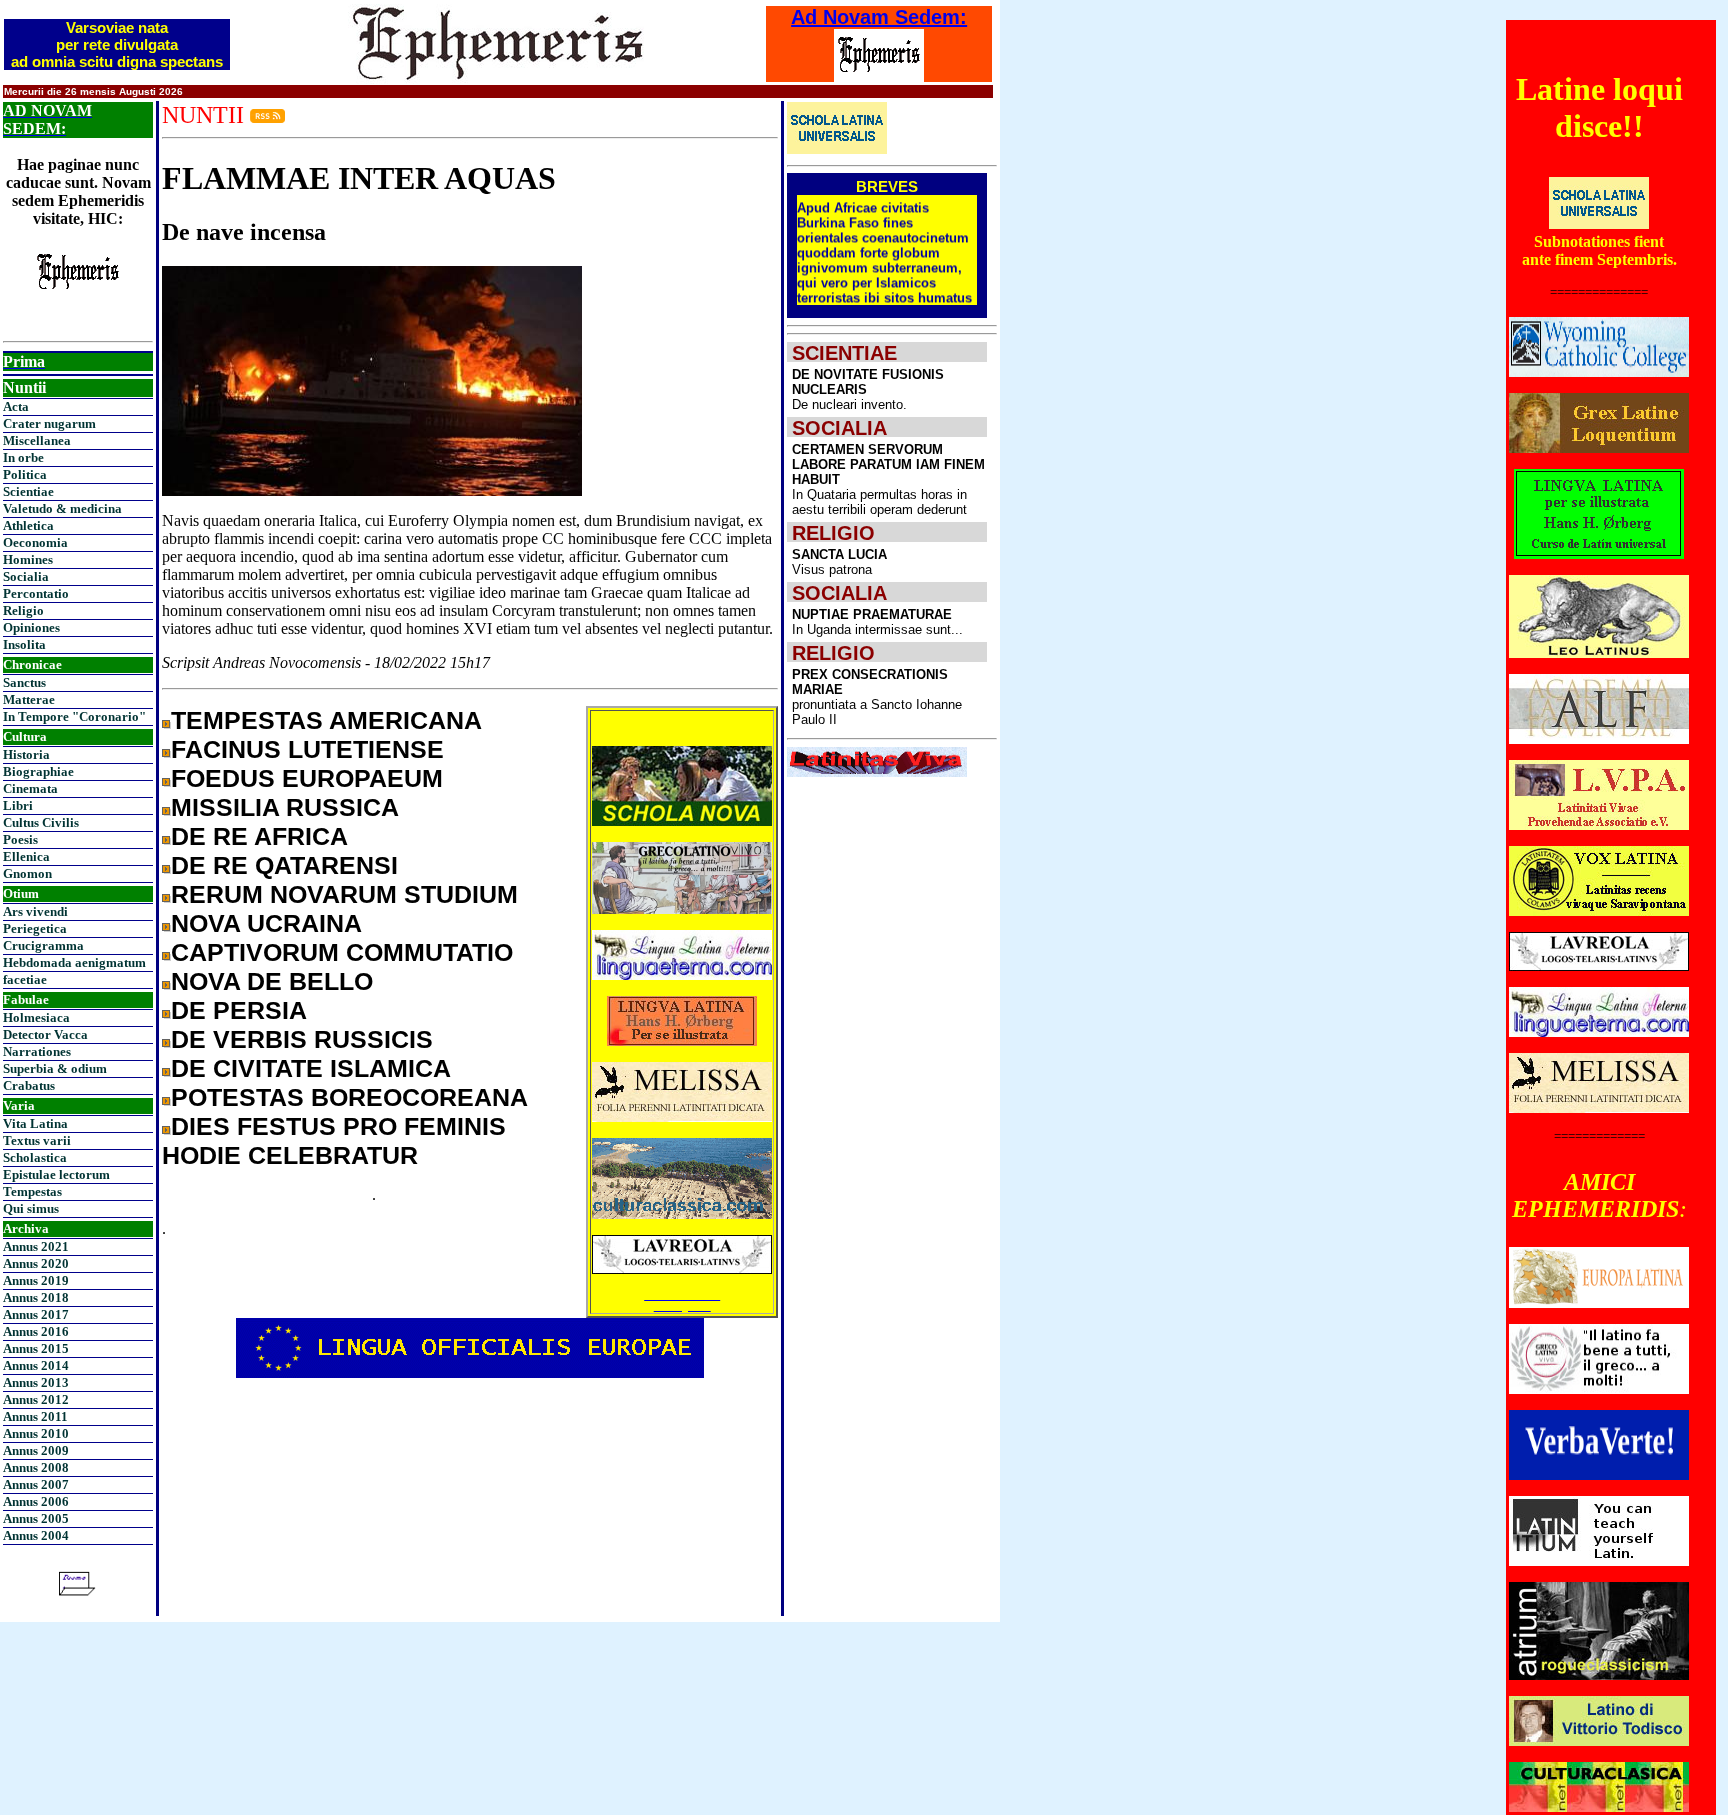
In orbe (23, 457)
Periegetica (35, 928)
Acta (16, 406)
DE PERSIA (239, 1010)
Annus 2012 (36, 1399)
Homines (28, 559)
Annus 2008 (36, 1467)
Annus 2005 (36, 1518)
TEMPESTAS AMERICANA (326, 720)
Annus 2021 (36, 1246)
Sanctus (24, 682)
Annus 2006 (36, 1501)
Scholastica (35, 1157)
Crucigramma (43, 945)
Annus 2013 (36, 1382)
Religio (23, 610)
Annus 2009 (36, 1450)
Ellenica (26, 856)
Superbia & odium (55, 1068)
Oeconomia (35, 542)
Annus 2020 (36, 1263)
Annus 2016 (36, 1331)
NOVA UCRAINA (266, 923)
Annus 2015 (36, 1348)
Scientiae (28, 491)
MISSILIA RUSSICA (285, 807)
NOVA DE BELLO (272, 981)
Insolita (24, 644)
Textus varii (37, 1140)
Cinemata (30, 788)
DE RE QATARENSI (284, 865)
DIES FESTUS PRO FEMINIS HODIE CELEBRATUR (334, 1140)
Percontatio (36, 593)
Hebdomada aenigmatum (74, 962)
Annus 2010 (36, 1433)
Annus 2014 (36, 1365)
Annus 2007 (36, 1484)
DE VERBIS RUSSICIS (302, 1039)
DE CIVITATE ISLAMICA (311, 1068)
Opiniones (31, 627)
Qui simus (31, 1208)
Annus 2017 (36, 1314)
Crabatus (29, 1085)
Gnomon (27, 873)
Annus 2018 (36, 1297)
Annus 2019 (36, 1280)
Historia (26, 754)
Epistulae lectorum (56, 1174)
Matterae (29, 699)
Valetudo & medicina (62, 508)
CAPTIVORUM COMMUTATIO (342, 952)
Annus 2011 (35, 1416)
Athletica (28, 525)
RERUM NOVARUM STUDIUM (344, 894)
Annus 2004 (36, 1535)
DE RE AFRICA (259, 836)
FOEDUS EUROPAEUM (307, 778)
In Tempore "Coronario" (74, 716)
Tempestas (32, 1191)
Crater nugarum (49, 423)
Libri (18, 805)
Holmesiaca (36, 1017)
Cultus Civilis (41, 822)
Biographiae (38, 771)
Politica (25, 474)
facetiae (25, 979)
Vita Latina (35, 1123)
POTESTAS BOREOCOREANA (349, 1097)
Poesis (20, 839)
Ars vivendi (35, 911)
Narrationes (37, 1051)
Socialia (26, 576)
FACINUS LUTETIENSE (307, 749)
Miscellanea (37, 440)
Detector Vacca (45, 1034)
